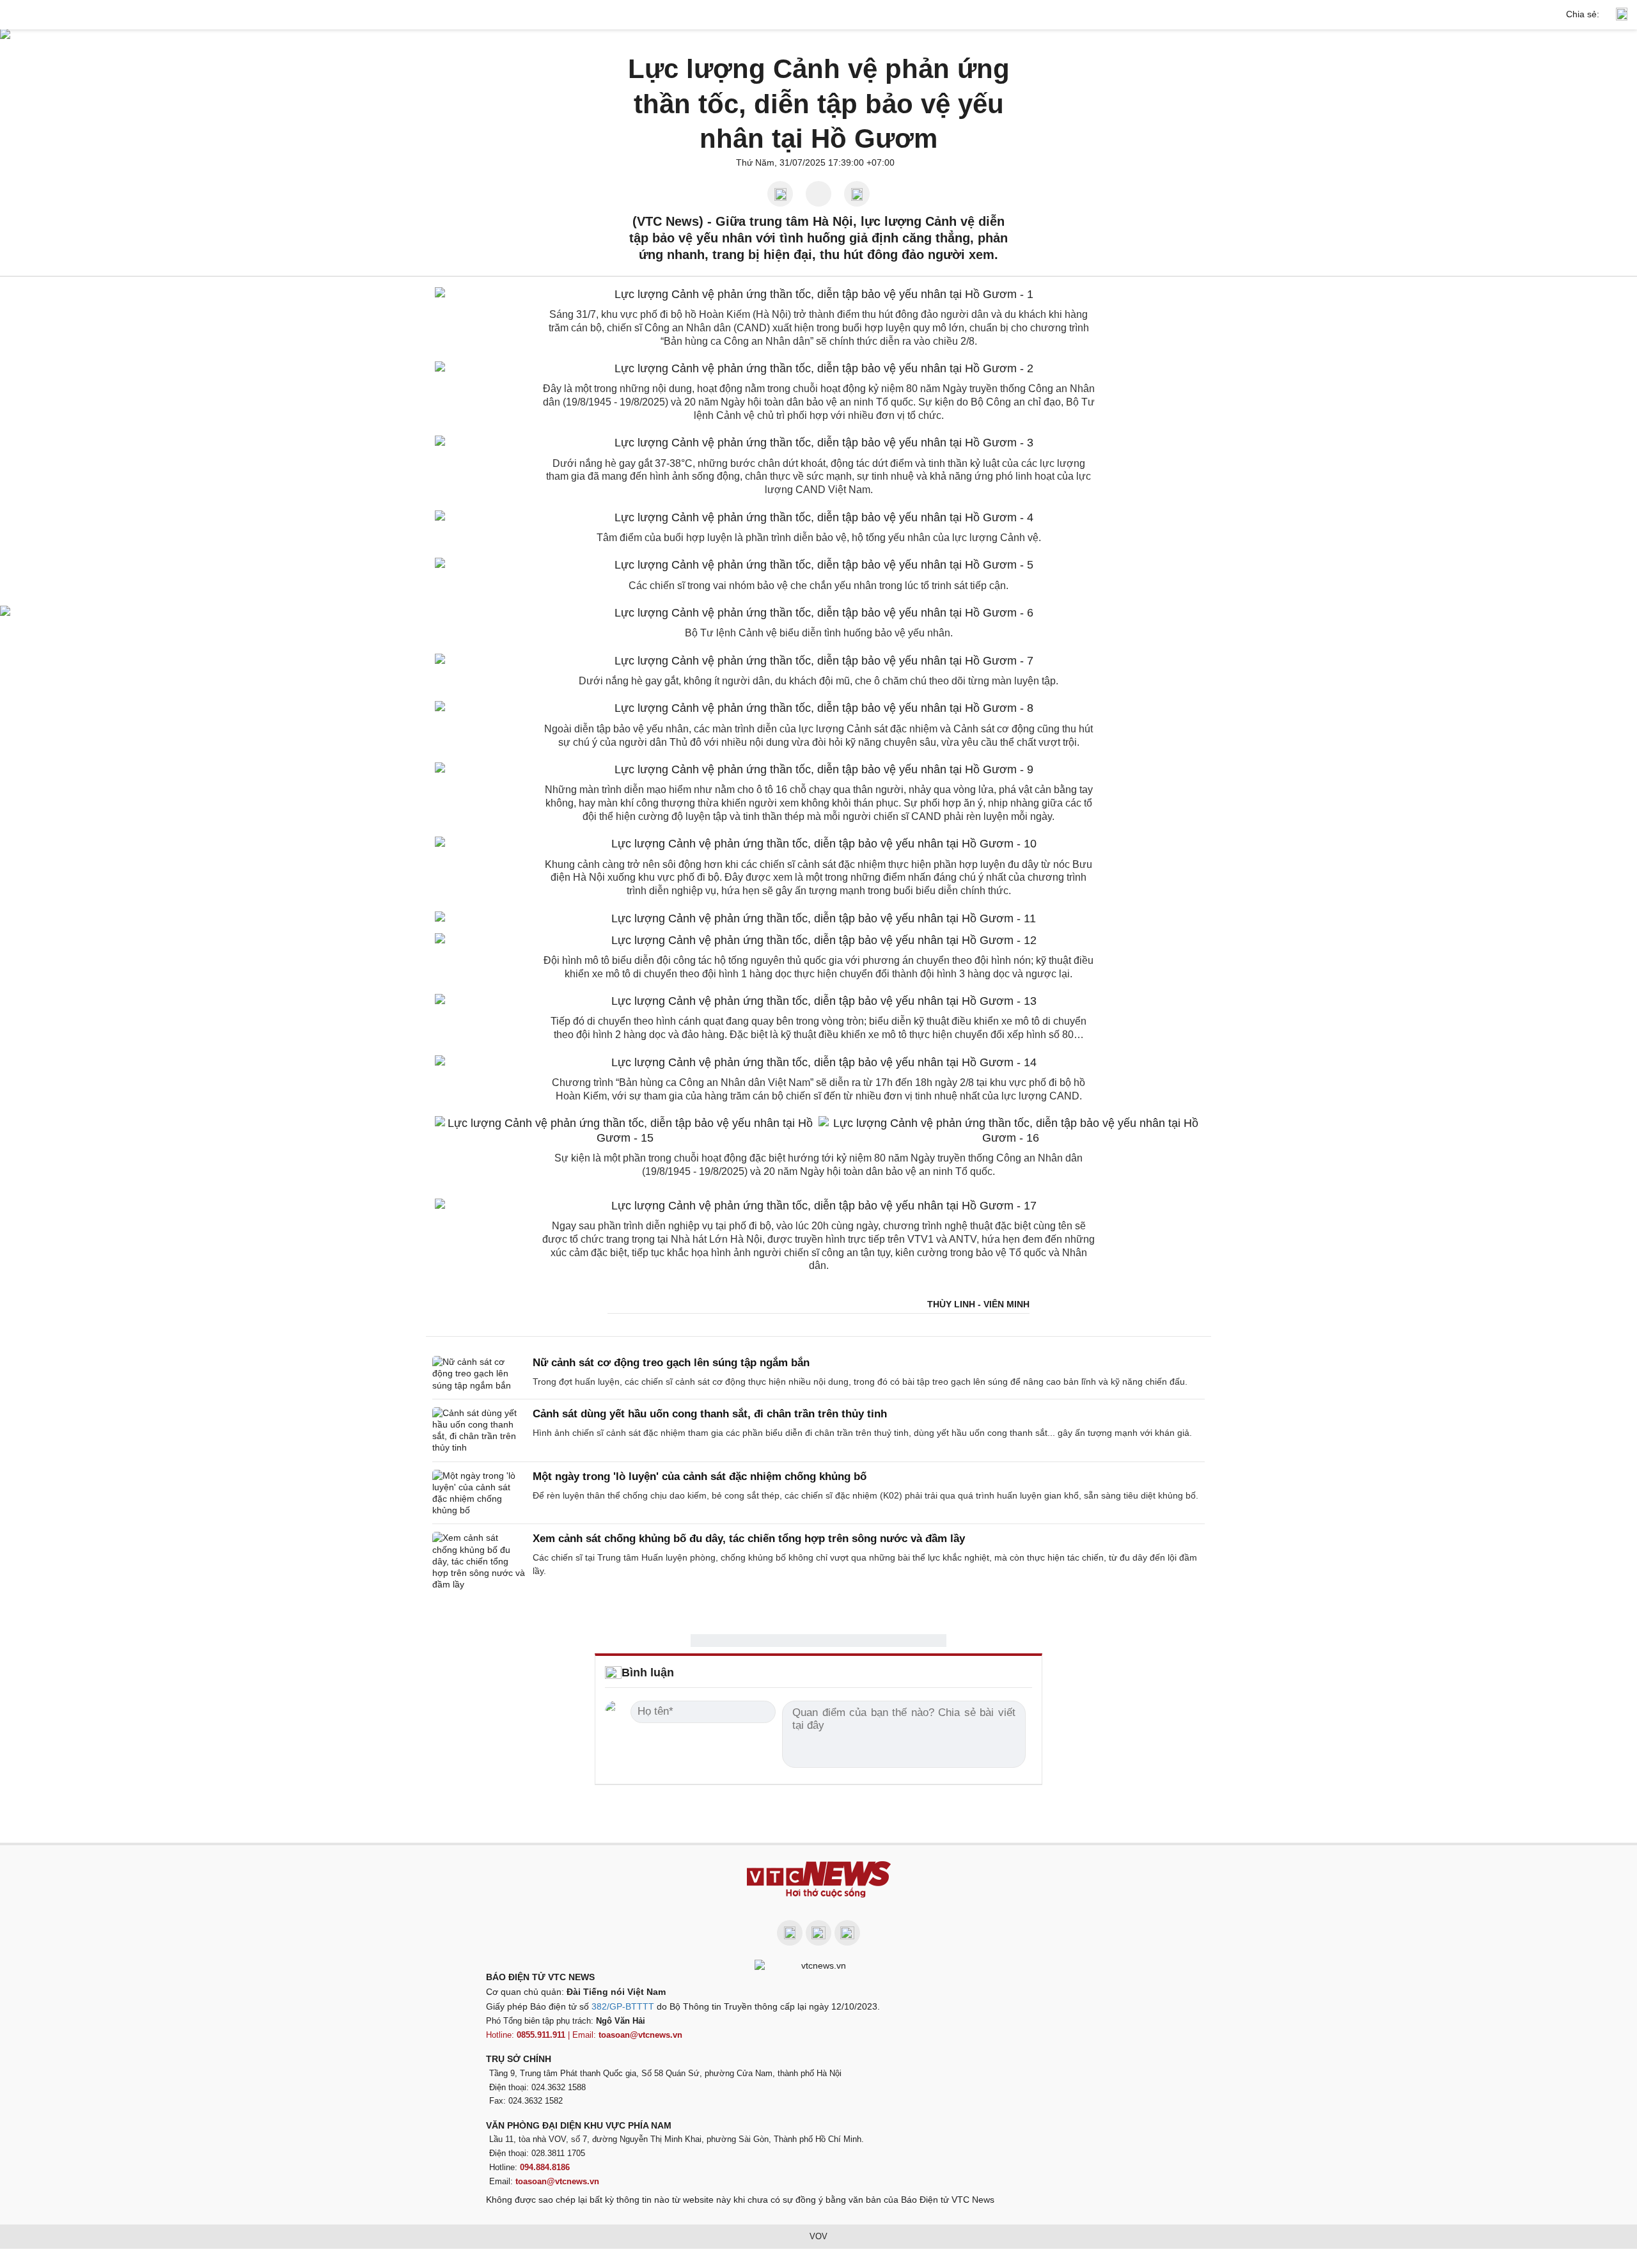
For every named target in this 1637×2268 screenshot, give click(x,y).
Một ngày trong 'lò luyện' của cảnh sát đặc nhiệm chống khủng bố (700, 1477)
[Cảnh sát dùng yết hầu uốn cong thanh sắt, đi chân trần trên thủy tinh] (479, 1430)
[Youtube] (818, 1933)
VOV (818, 2236)
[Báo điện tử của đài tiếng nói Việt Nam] (818, 1965)
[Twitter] (847, 1933)
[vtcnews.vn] (818, 15)
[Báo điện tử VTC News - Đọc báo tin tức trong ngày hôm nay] (819, 1879)
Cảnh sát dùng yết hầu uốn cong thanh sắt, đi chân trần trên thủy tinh (710, 1414)
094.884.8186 (545, 2167)
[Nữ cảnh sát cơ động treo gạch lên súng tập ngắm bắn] (479, 1374)
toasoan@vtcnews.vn (640, 2035)
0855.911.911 (541, 2035)
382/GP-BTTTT (623, 2006)
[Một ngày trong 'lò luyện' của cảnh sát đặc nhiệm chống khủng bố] (479, 1493)
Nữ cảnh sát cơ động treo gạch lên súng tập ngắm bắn (671, 1363)
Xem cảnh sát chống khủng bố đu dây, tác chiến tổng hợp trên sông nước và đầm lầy (749, 1539)
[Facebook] (790, 1933)
